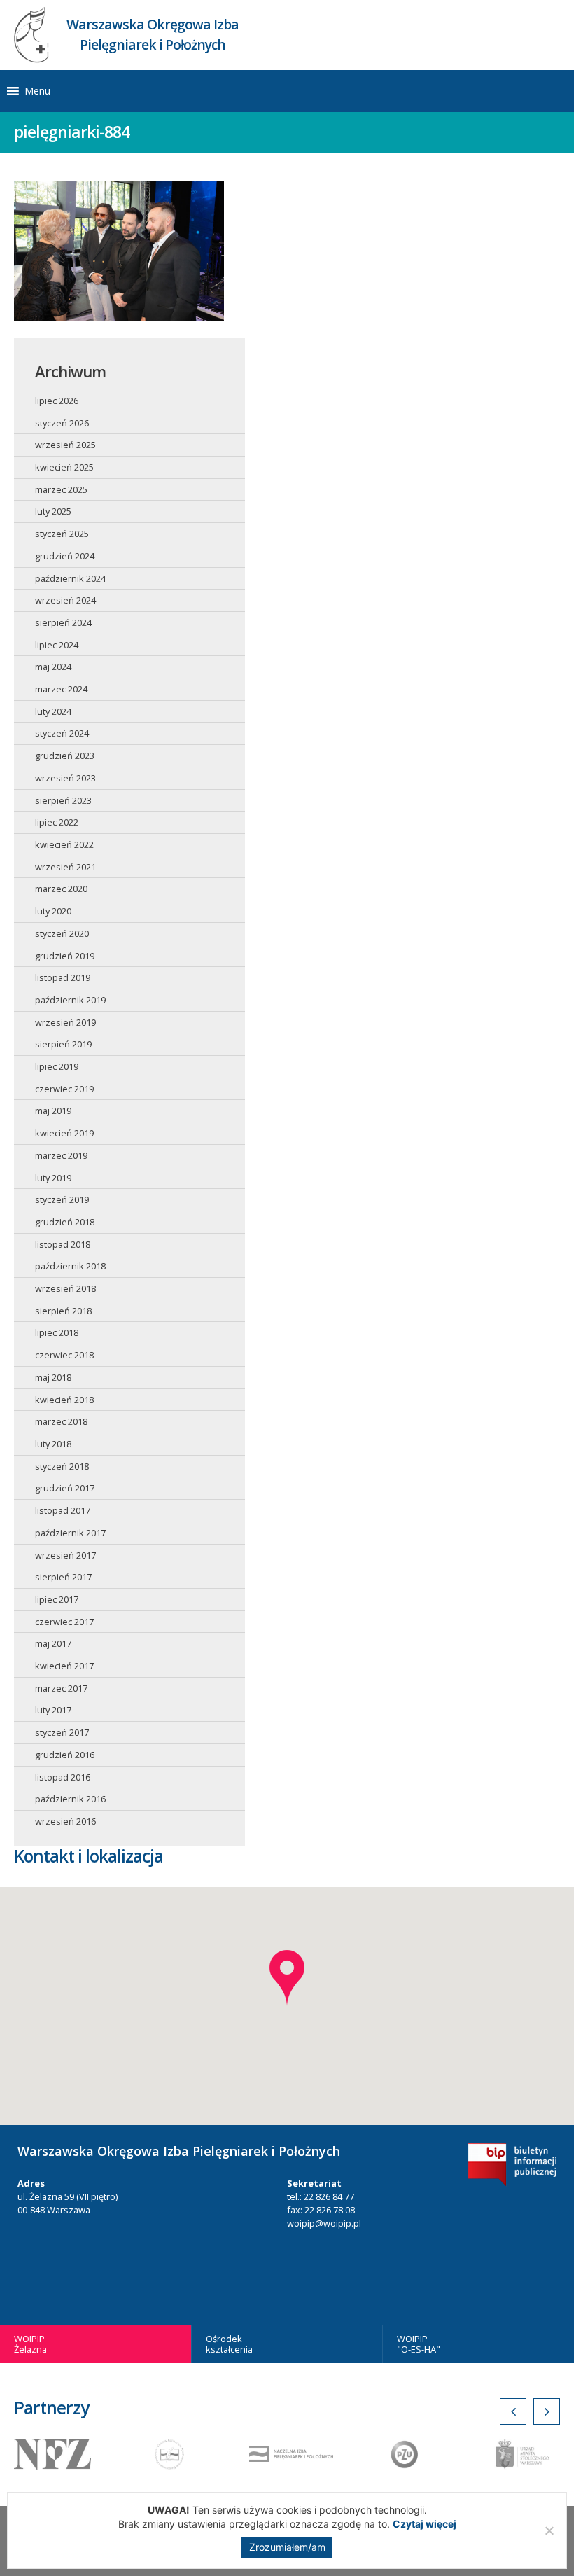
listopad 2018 (63, 1244)
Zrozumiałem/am (287, 2547)
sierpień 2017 (63, 1577)
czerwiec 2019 (64, 1089)
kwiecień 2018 (64, 1400)
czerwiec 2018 (64, 1355)
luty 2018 (53, 1444)
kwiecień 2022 (64, 844)
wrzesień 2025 (65, 445)
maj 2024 (53, 667)
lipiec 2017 (57, 1599)
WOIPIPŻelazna (30, 2344)
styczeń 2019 (62, 1199)
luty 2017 (53, 1710)
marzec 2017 (61, 1688)
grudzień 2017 (65, 1488)
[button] (37, 91)
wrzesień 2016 (65, 1821)
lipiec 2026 (57, 401)
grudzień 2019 (65, 956)
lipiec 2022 (57, 822)
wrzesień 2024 (65, 600)
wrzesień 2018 (65, 1288)
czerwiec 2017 (64, 1622)
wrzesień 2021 (65, 867)
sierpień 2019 (63, 1044)
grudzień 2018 (65, 1222)
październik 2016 (70, 1799)
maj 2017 (53, 1643)
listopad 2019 (63, 977)
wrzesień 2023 (65, 778)
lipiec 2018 (57, 1332)
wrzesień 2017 (65, 1555)
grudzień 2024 (65, 556)
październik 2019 (70, 1000)
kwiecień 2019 (64, 1133)
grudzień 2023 (65, 756)
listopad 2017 (63, 1510)
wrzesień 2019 (65, 1022)
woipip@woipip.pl (324, 2223)
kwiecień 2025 (64, 467)
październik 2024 (70, 578)
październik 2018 (70, 1266)
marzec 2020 (61, 889)
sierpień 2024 (63, 622)
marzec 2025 (61, 489)
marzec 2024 (61, 689)
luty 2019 (53, 1178)
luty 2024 (53, 711)
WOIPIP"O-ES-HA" (419, 2344)
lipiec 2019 (57, 1066)
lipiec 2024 (57, 645)
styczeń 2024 (62, 733)
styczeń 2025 (62, 534)
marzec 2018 (61, 1421)
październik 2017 (70, 1533)
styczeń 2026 (62, 423)
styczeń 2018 (62, 1466)
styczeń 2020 (62, 933)
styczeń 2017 (62, 1732)
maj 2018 (53, 1377)
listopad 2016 (63, 1777)
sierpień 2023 (63, 800)
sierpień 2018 (63, 1311)
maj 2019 (53, 1111)
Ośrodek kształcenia (229, 2344)
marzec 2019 (61, 1155)
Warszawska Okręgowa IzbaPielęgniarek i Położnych (153, 34)
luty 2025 (53, 511)
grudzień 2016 (65, 1755)
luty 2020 (53, 911)
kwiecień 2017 (64, 1666)
